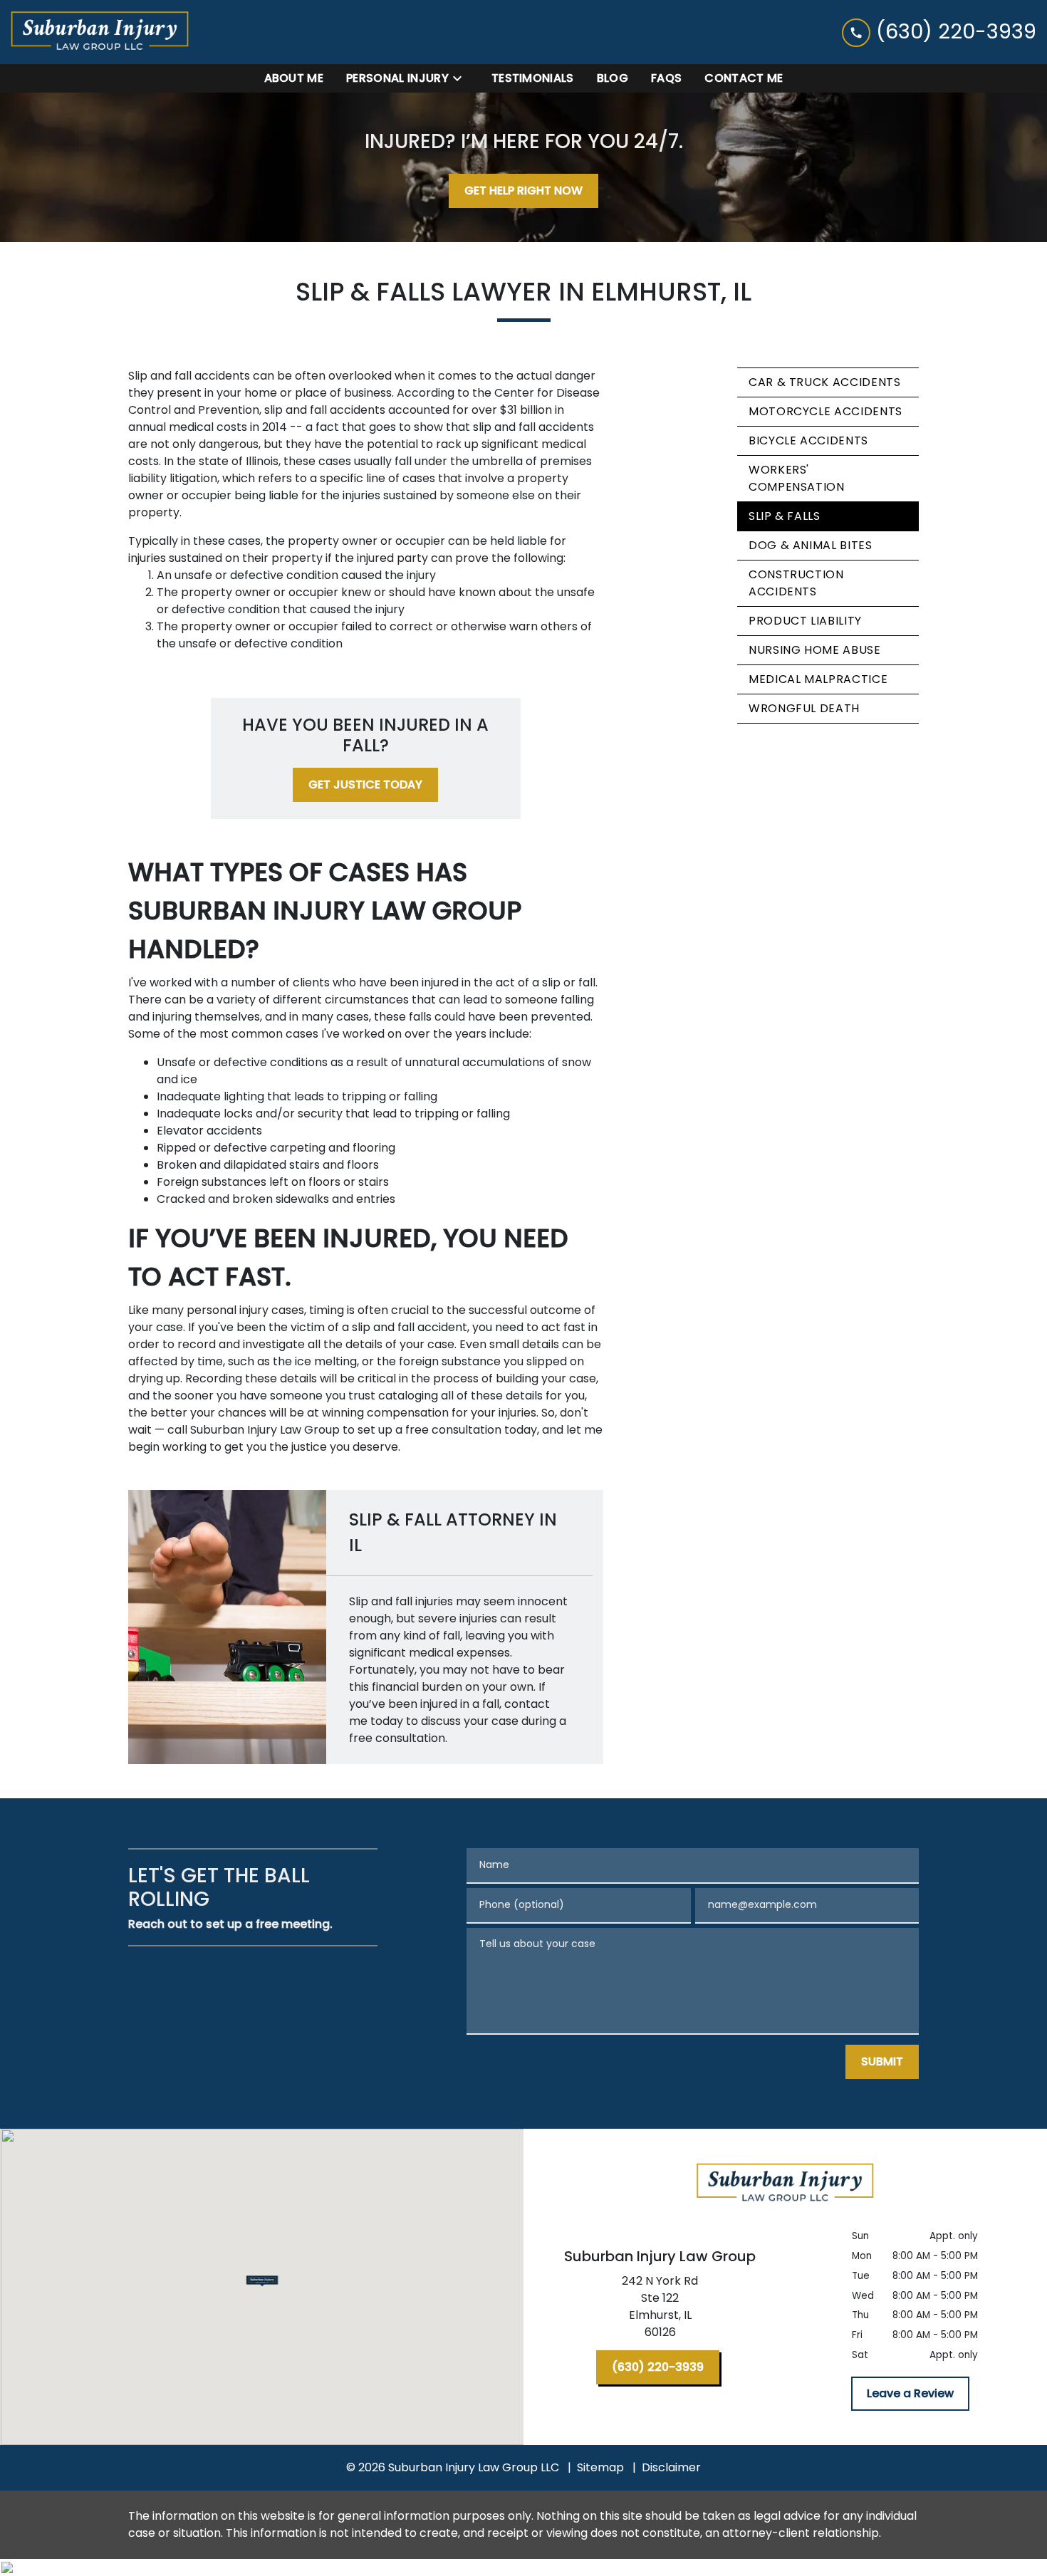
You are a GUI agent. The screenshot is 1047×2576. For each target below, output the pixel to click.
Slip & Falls (785, 516)
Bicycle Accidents (808, 440)
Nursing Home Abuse (815, 650)
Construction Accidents (796, 583)
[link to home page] (100, 32)
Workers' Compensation (797, 478)
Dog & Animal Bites (811, 545)
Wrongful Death (804, 708)
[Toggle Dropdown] (462, 78)
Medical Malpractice (818, 679)
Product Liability (805, 621)
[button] (262, 2281)
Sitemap (600, 2467)
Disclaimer (671, 2467)
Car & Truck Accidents (824, 382)
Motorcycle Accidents (825, 411)
